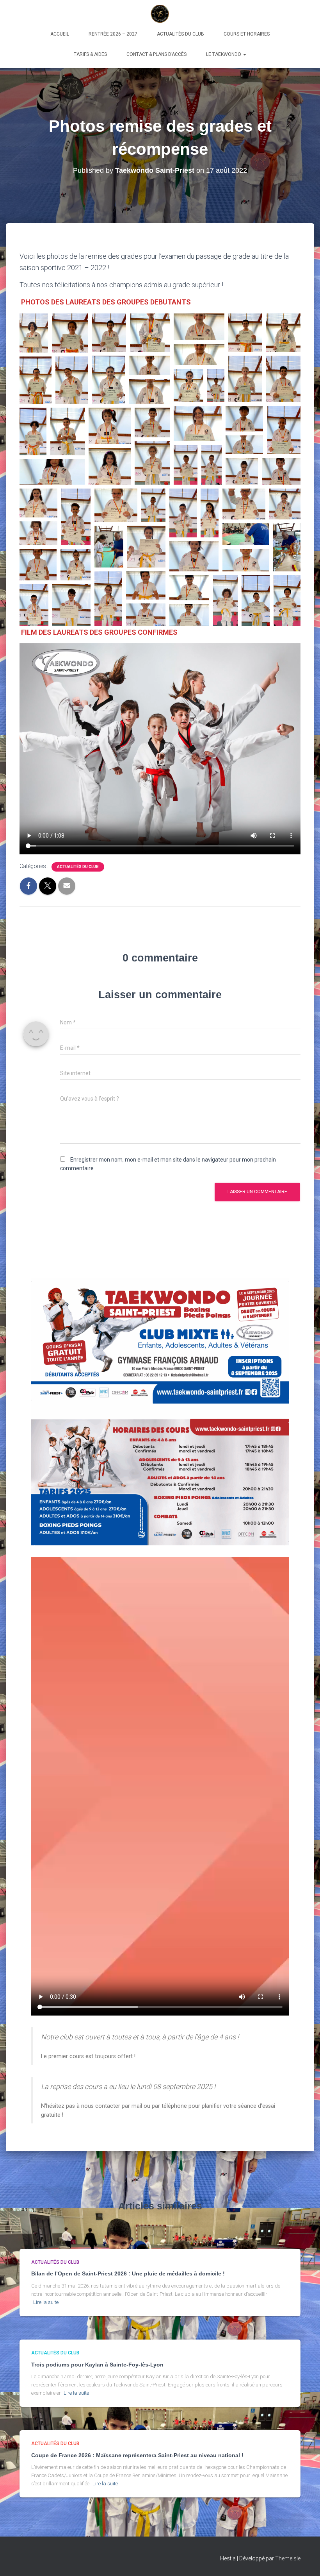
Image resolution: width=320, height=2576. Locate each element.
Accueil (60, 34)
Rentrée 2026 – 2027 (113, 34)
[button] (244, 54)
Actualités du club (180, 34)
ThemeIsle (288, 2558)
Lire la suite (46, 2302)
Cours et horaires (247, 34)
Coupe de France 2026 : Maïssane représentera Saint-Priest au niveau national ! (137, 2455)
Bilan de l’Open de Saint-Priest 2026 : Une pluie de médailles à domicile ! (128, 2273)
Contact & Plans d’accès (156, 54)
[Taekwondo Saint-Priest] (160, 14)
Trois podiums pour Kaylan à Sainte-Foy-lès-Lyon (97, 2365)
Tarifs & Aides (90, 54)
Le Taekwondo (224, 54)
